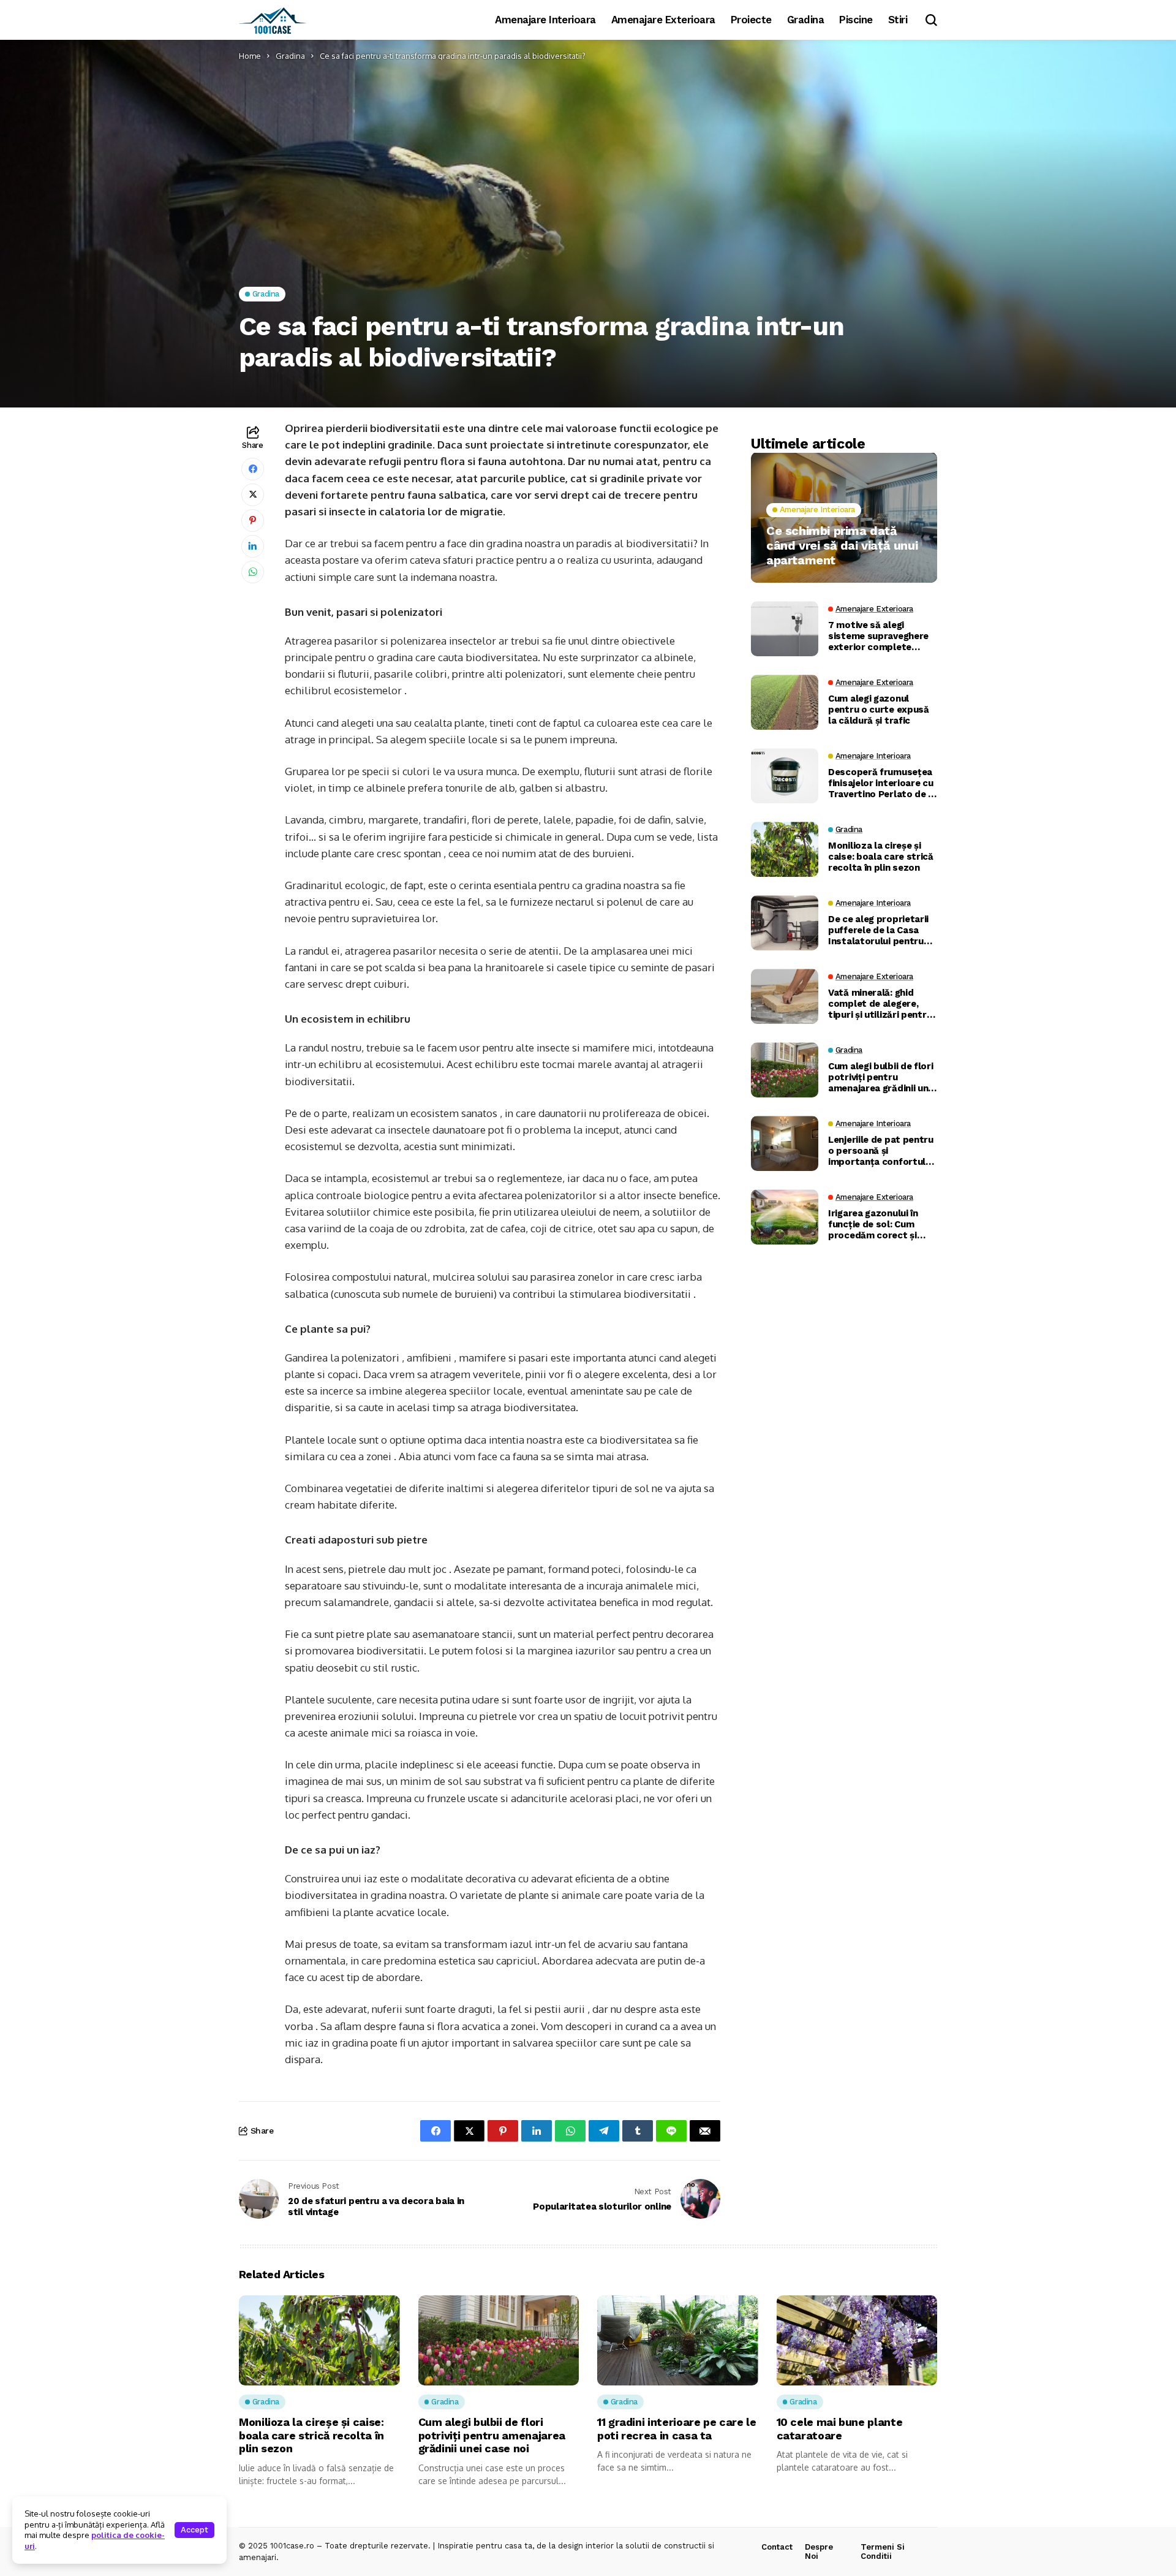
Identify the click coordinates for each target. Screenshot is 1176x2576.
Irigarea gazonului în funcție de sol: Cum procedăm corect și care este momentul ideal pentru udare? (874, 1225)
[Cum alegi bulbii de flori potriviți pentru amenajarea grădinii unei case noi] (785, 1070)
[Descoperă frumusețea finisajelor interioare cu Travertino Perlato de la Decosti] (785, 776)
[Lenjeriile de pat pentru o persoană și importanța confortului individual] (785, 1143)
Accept (194, 2530)
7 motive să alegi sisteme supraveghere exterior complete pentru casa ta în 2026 (879, 637)
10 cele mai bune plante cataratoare (840, 2429)
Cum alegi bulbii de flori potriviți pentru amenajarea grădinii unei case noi (882, 1078)
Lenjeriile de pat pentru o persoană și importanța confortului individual (881, 1151)
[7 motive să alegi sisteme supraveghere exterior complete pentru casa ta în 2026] (785, 629)
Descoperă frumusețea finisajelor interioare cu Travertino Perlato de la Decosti (882, 784)
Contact (777, 2547)
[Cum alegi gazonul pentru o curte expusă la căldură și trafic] (785, 702)
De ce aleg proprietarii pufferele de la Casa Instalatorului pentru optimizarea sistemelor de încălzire (881, 931)
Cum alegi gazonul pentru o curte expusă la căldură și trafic (879, 710)
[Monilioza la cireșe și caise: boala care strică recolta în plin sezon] (785, 849)
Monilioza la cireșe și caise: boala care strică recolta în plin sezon (881, 857)
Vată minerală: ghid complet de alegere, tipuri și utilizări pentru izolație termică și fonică (880, 1004)
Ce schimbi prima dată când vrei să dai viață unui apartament (842, 545)
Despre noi (819, 2552)
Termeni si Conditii (883, 2552)
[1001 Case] (273, 20)
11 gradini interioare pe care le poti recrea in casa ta (677, 2429)
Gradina (290, 56)
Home (250, 56)
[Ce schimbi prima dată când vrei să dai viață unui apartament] (844, 518)
